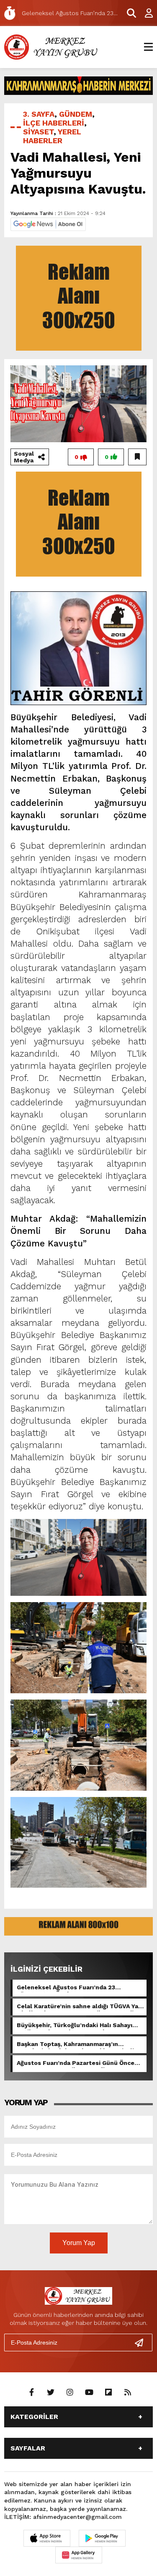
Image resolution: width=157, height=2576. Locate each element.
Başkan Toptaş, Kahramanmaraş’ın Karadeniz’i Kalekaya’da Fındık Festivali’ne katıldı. (80, 2045)
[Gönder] (142, 2343)
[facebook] (31, 2392)
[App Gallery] (79, 2555)
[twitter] (51, 2392)
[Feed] (128, 2392)
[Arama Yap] (128, 13)
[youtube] (89, 2392)
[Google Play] (102, 2538)
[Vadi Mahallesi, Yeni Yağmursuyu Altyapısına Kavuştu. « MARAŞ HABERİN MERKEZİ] (52, 46)
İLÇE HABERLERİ (54, 123)
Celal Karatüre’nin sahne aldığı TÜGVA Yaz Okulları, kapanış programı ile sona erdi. (79, 2007)
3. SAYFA (39, 114)
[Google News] (48, 224)
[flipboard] (108, 2392)
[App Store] (47, 2538)
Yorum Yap (79, 2243)
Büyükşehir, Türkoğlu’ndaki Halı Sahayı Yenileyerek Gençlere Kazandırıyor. (75, 2026)
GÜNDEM (76, 114)
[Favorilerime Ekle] (137, 457)
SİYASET (38, 132)
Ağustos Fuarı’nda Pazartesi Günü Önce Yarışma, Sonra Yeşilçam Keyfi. (76, 2064)
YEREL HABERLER (52, 136)
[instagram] (70, 2392)
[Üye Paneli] (144, 13)
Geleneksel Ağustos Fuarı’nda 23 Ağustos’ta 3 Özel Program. (66, 1988)
